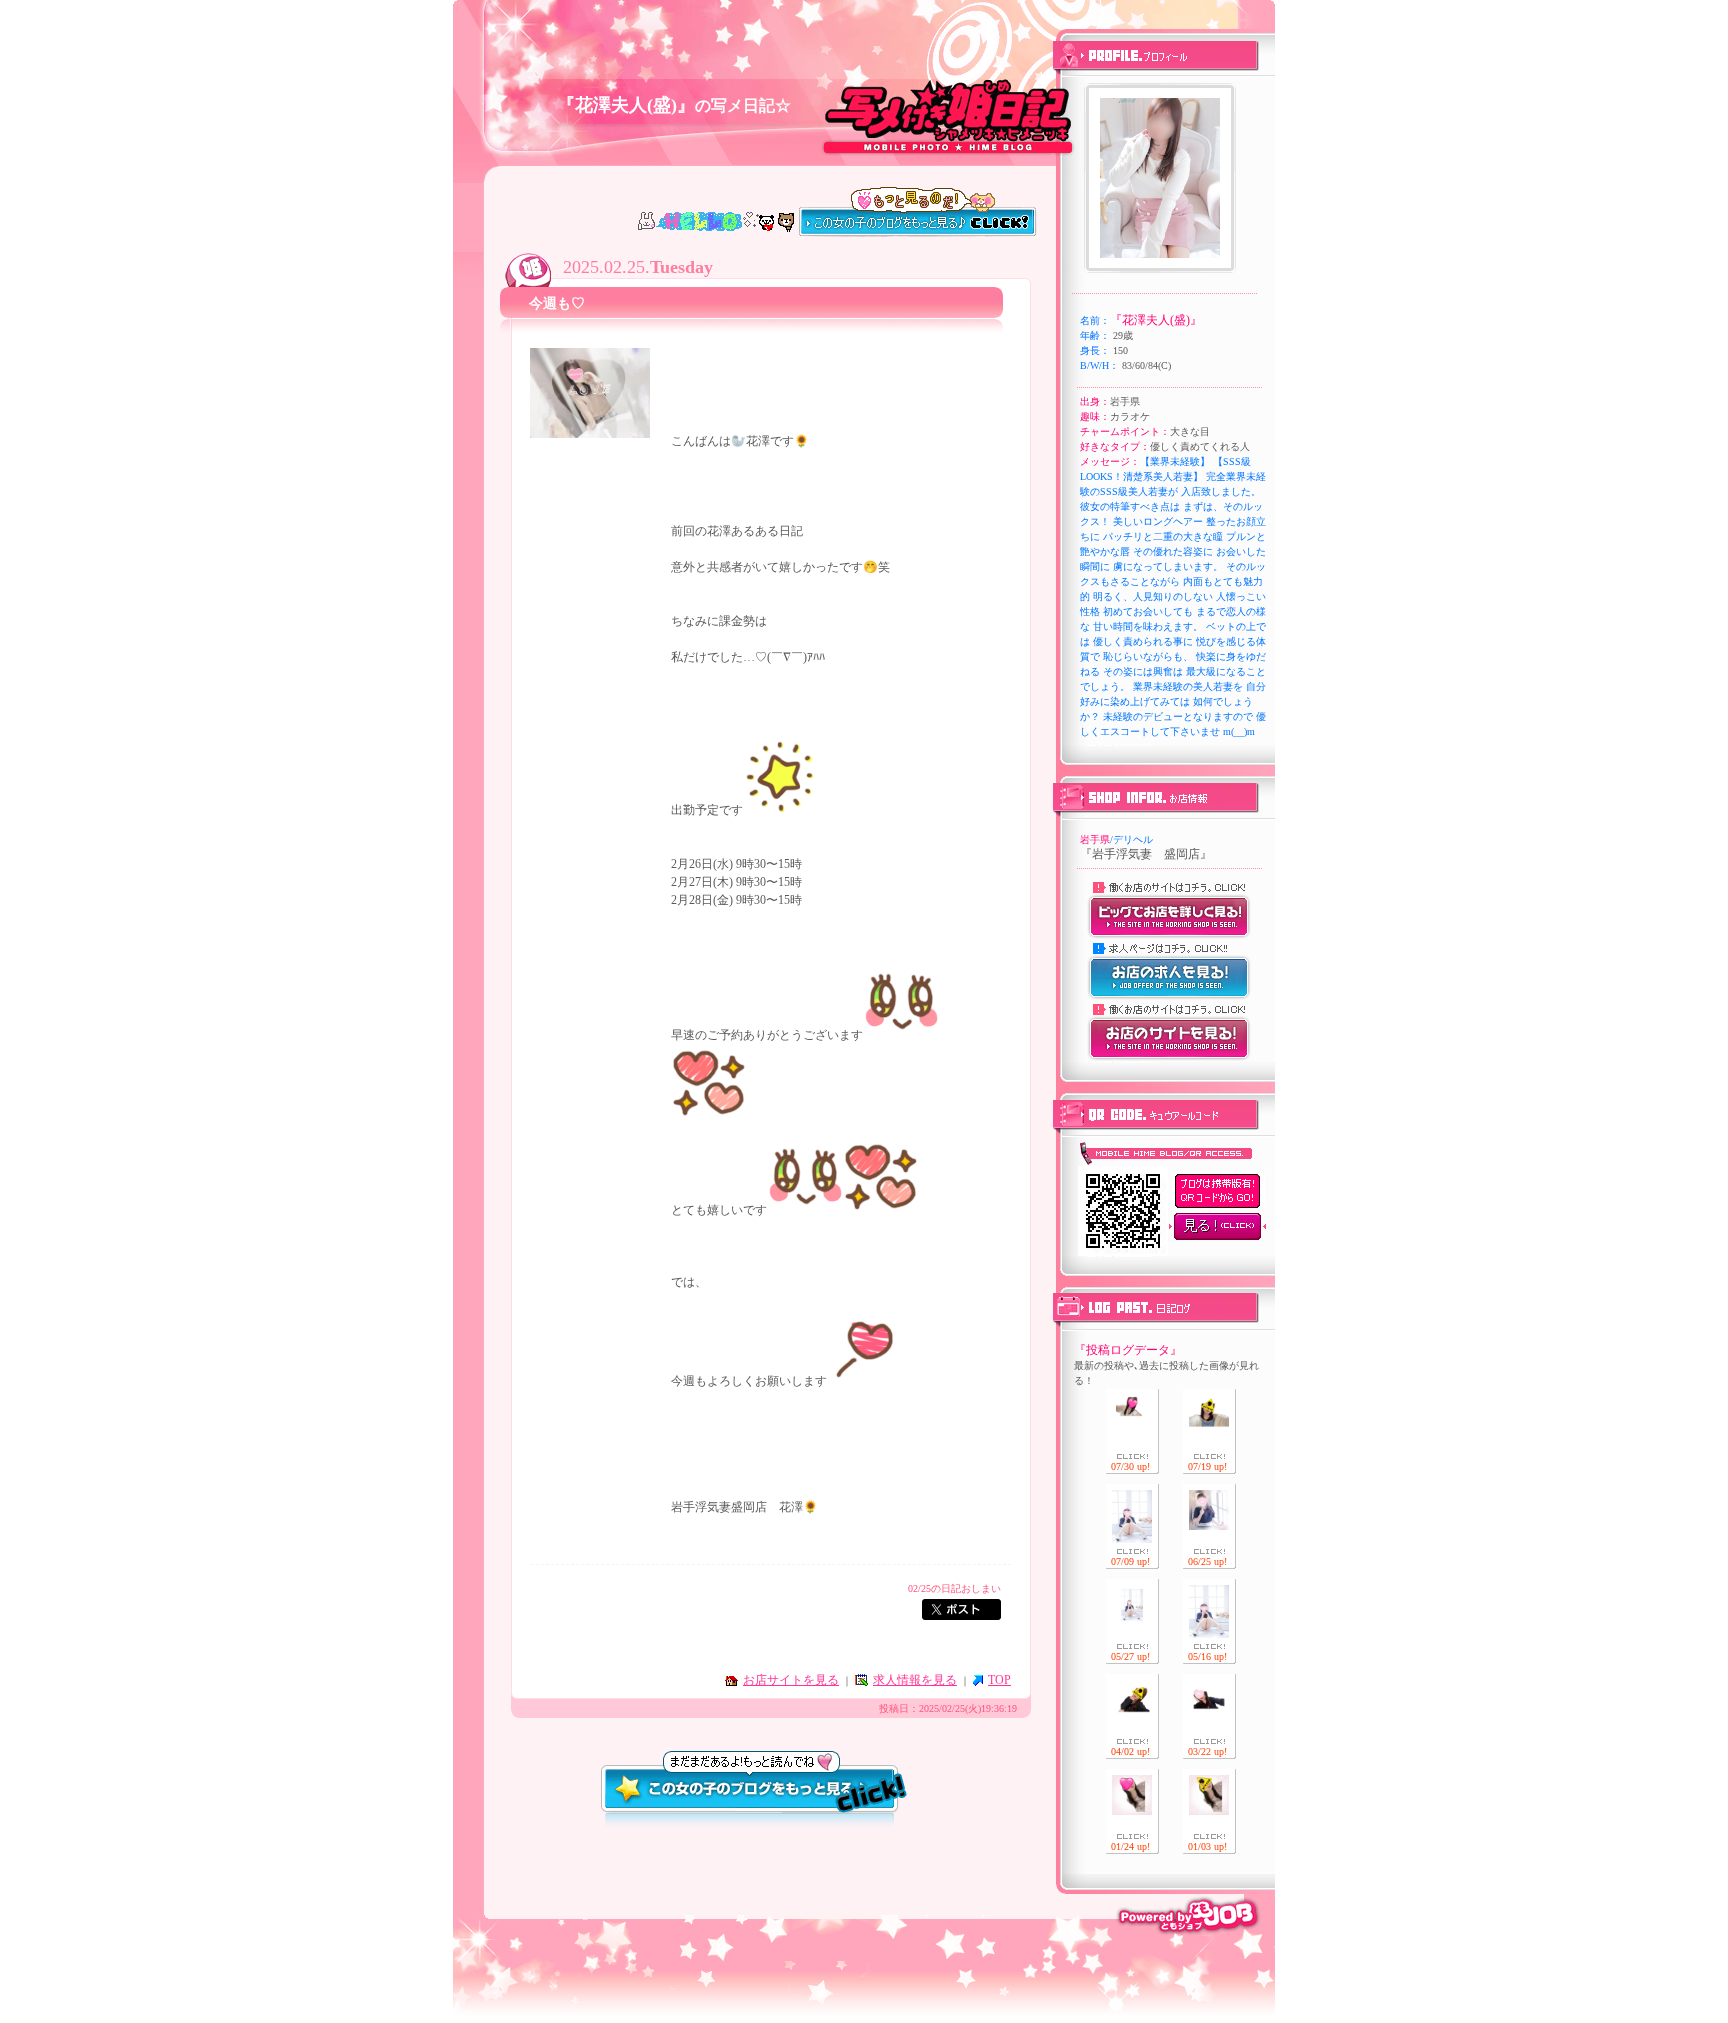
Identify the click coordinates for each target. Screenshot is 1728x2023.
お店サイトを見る (791, 1680)
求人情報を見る (915, 1680)
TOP (999, 1680)
